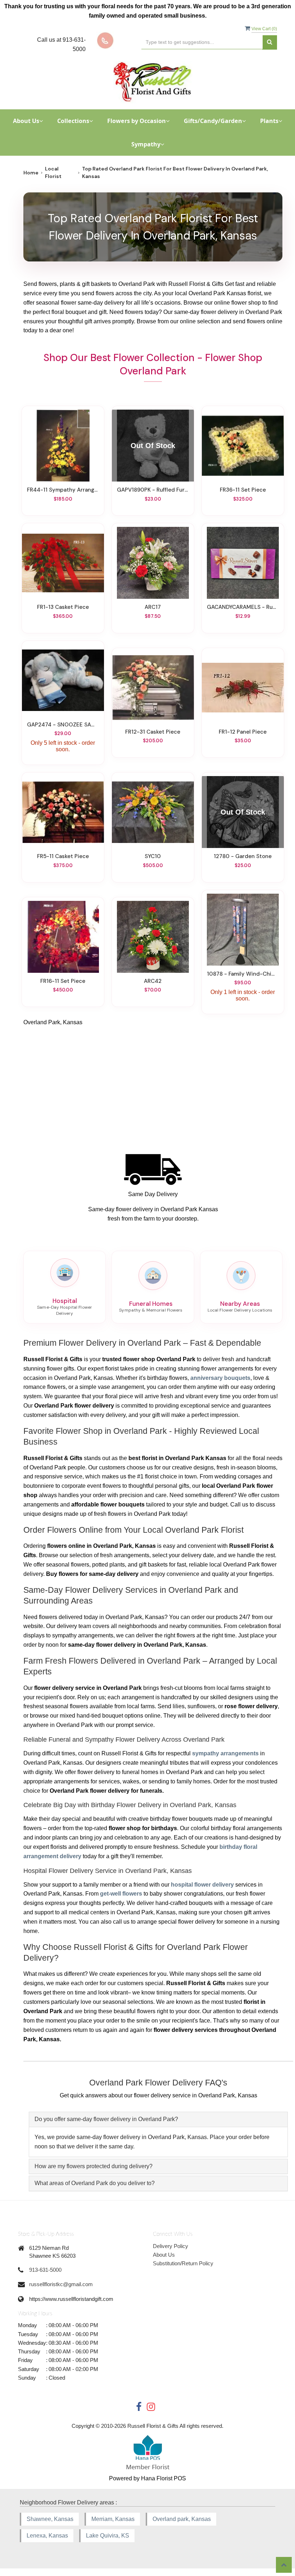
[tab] (158, 2119)
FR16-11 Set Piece (63, 981)
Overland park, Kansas (182, 2519)
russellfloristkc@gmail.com (61, 2284)
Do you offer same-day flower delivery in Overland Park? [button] (106, 2119)
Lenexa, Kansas (47, 2536)
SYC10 (153, 856)
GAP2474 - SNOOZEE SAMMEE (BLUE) (63, 725)
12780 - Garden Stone (243, 856)
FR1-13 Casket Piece (63, 607)
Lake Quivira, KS (108, 2536)
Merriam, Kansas (113, 2519)
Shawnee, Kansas (50, 2519)
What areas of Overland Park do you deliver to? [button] (95, 2183)
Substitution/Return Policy (183, 2263)
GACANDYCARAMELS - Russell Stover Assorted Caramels (243, 607)
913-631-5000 (45, 2270)
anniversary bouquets (220, 1378)
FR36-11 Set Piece (243, 490)
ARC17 (153, 607)
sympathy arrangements (225, 1753)
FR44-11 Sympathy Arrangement (63, 490)
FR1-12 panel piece (243, 732)
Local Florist (53, 172)
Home (31, 173)
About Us (164, 2255)
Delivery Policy (171, 2246)
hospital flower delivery (202, 1885)
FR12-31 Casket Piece (153, 732)
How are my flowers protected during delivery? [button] (94, 2166)
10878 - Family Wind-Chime (243, 974)
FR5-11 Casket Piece (63, 856)
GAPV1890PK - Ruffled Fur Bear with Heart (153, 490)
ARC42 (153, 981)
